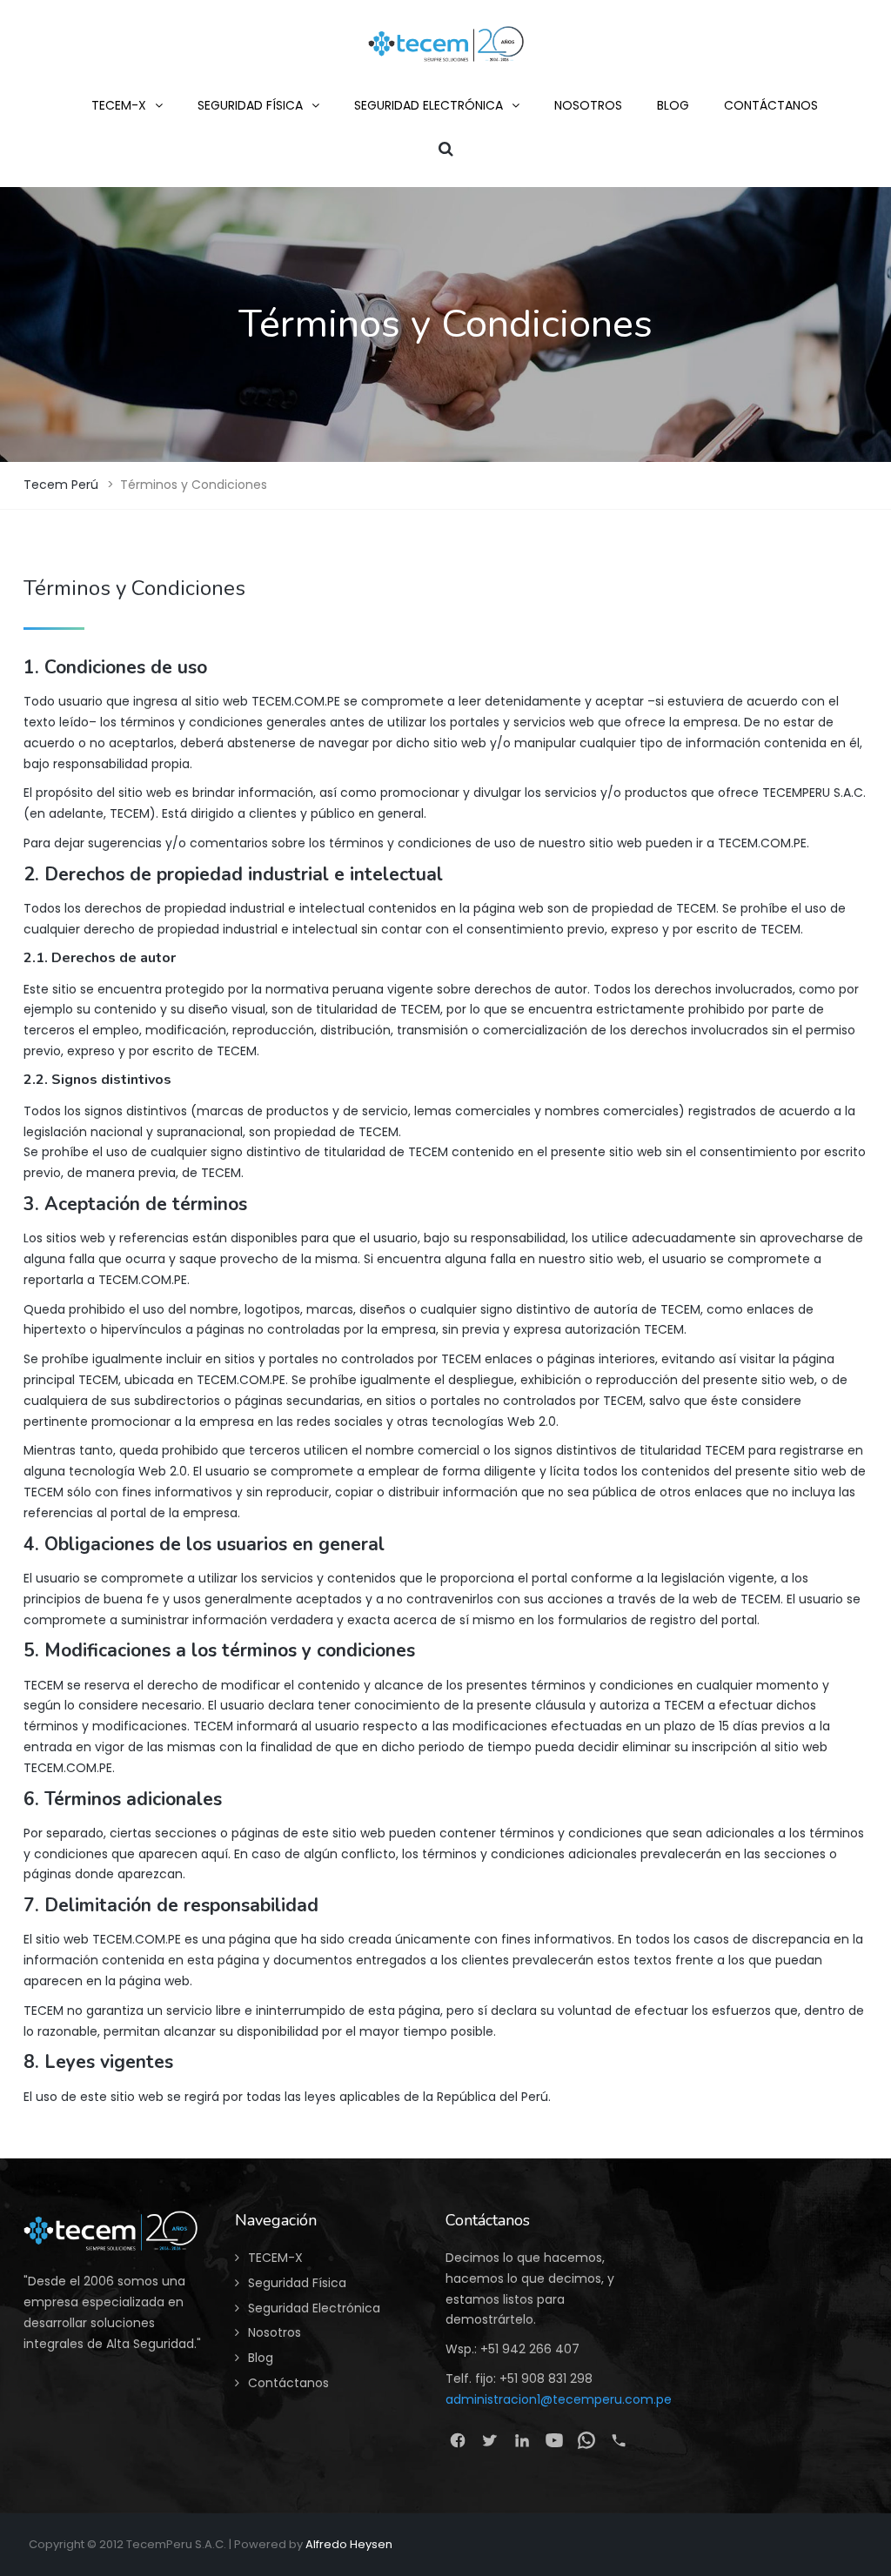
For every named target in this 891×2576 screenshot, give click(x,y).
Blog (261, 2358)
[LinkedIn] (522, 2440)
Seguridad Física (297, 2283)
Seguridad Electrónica (314, 2308)
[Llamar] (618, 2440)
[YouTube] (554, 2440)
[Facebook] (457, 2440)
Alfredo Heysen (349, 2544)
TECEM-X (275, 2258)
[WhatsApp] (586, 2440)
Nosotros (275, 2332)
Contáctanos (288, 2383)
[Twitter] (489, 2440)
